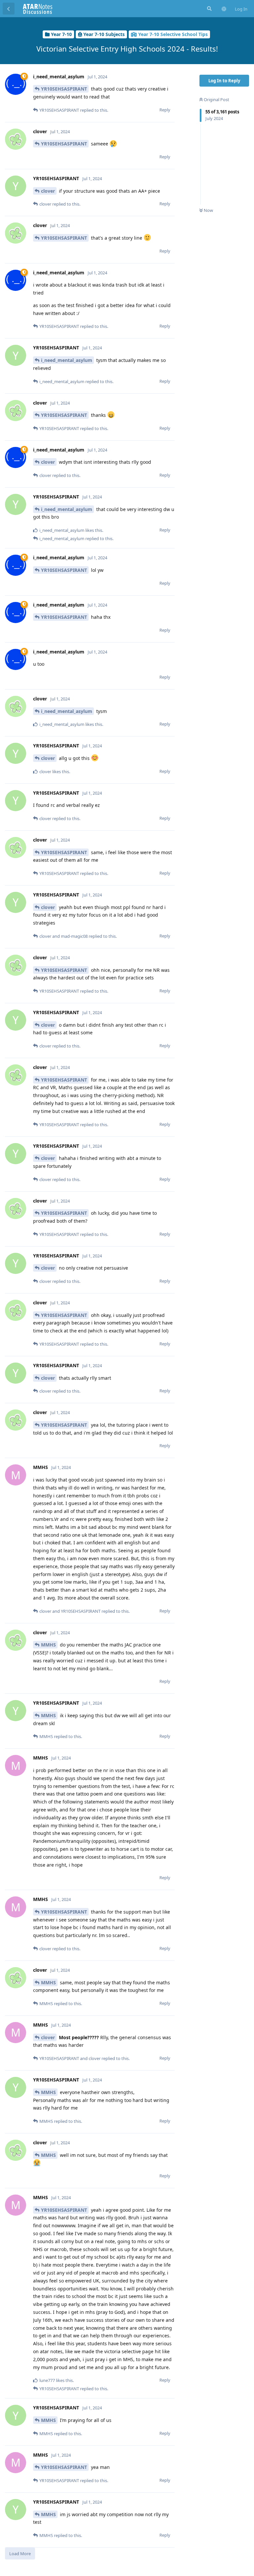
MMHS (48, 1645)
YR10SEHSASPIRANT (64, 89)
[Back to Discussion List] (9, 9)
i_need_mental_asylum (67, 360)
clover (48, 191)
